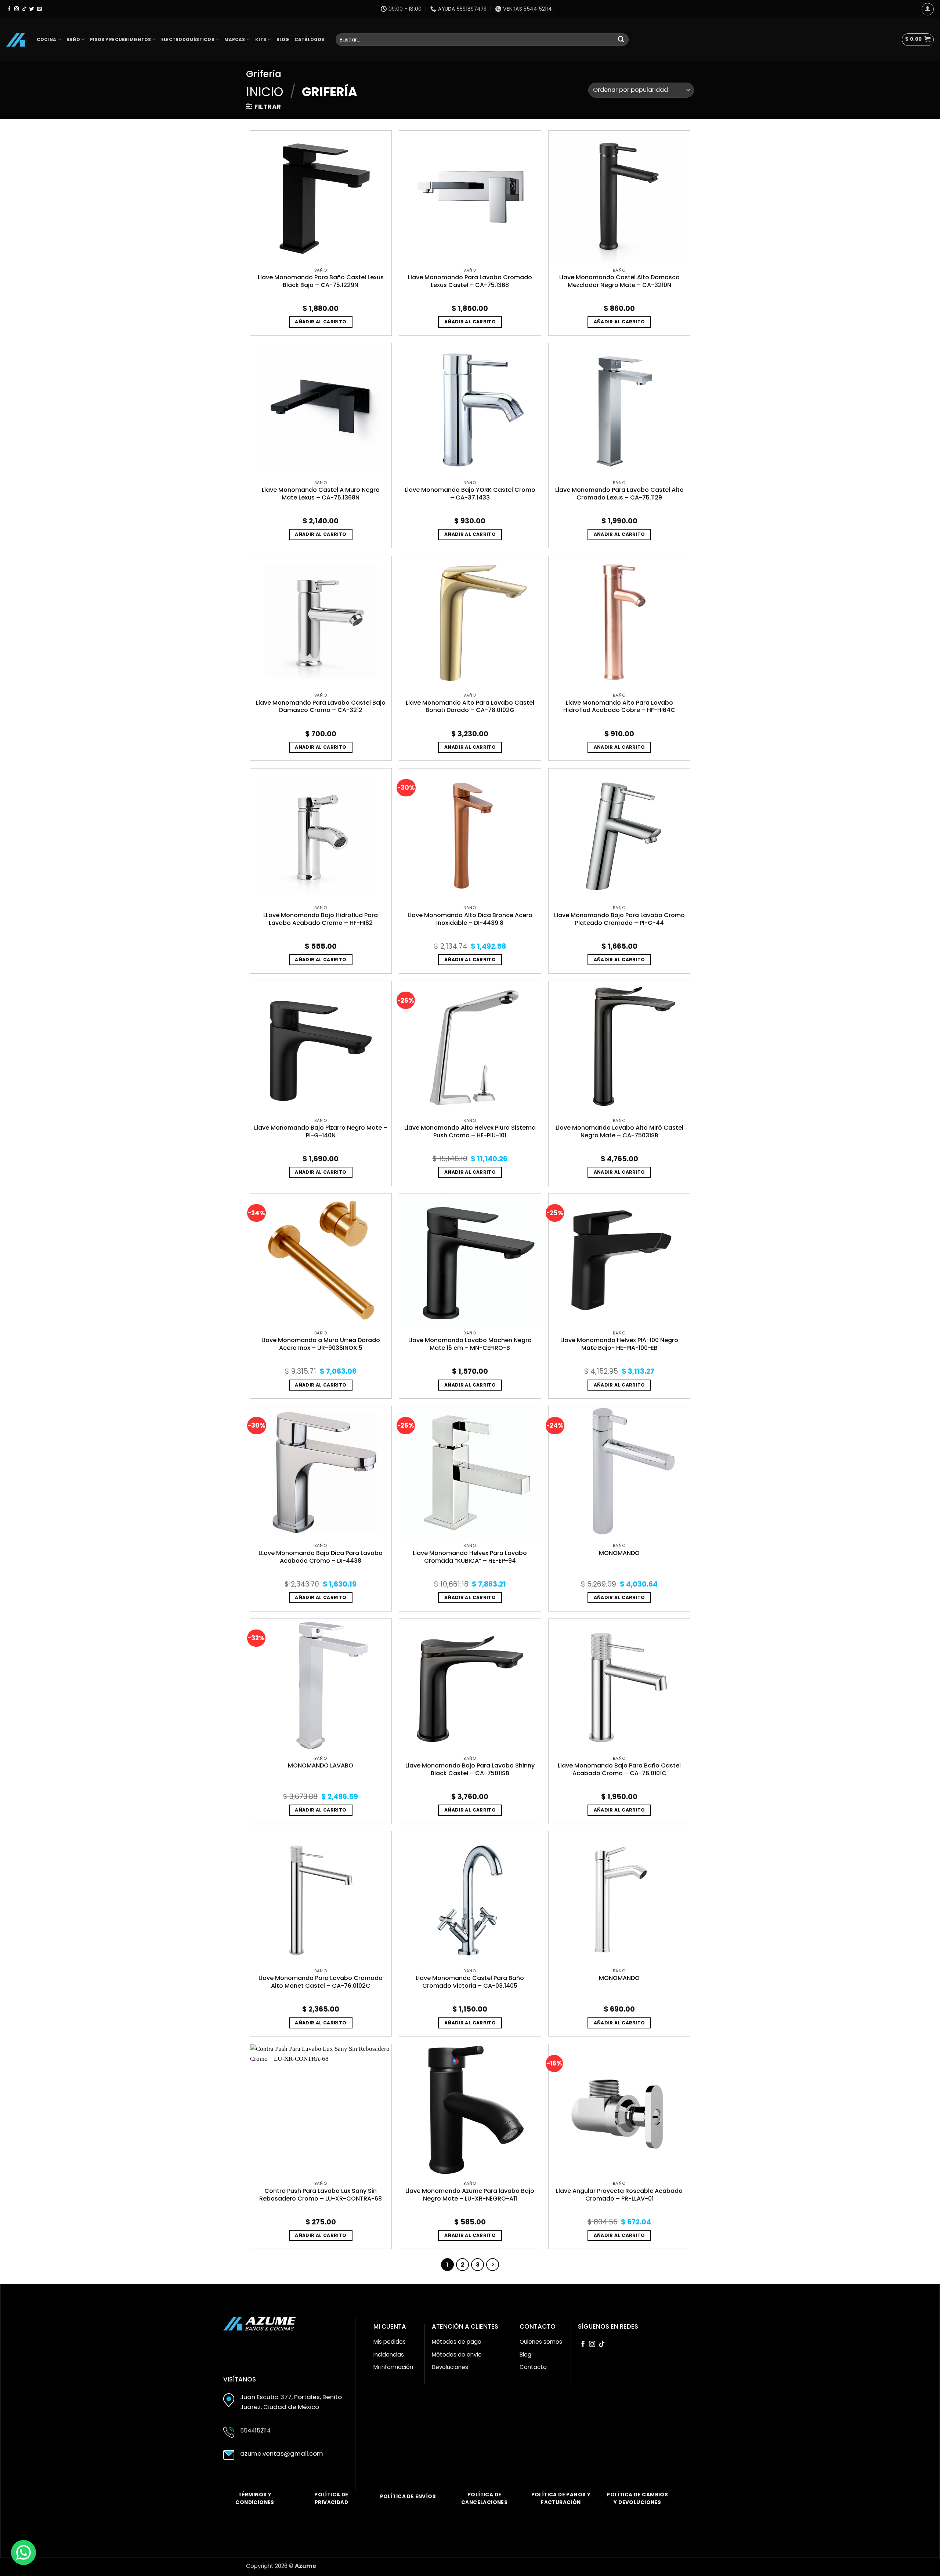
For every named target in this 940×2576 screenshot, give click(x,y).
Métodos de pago (457, 2342)
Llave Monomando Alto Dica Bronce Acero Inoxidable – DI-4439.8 (470, 919)
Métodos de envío (457, 2355)
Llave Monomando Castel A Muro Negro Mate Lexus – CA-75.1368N (321, 494)
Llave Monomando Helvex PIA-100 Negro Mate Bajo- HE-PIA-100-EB (619, 1344)
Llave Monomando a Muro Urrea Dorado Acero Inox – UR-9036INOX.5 (321, 1344)
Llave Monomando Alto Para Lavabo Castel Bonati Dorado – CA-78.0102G (470, 707)
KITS (261, 40)
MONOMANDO (619, 1553)
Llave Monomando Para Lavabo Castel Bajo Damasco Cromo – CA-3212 (321, 707)
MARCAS (235, 40)
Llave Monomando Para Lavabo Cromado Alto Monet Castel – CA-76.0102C (321, 1982)
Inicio (265, 92)
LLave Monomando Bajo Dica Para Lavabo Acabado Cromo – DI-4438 (321, 1557)
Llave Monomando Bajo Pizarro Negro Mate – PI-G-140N (321, 1132)
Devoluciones (450, 2367)
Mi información (393, 2367)
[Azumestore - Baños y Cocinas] (16, 40)
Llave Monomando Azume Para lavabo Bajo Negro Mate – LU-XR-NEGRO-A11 (470, 2195)
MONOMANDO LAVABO (321, 1766)
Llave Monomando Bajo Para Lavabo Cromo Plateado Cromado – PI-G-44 (619, 919)
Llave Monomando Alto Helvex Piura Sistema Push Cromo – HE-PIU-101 (470, 1132)
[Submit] (621, 39)
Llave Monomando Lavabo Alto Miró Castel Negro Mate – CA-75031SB (619, 1132)
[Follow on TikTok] (24, 9)
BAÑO (73, 40)
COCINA (46, 40)
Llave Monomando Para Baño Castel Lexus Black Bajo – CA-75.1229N (321, 281)
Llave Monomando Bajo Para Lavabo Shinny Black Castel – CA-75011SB (470, 1770)
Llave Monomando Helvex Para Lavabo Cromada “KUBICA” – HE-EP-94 (470, 1557)
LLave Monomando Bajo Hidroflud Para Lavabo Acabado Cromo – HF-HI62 (321, 919)
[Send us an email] (39, 9)
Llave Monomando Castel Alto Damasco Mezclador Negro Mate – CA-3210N (619, 281)
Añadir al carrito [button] (321, 322)
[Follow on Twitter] (32, 9)
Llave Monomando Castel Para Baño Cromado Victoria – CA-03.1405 (470, 1982)
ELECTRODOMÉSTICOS (188, 40)
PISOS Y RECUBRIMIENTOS (120, 40)
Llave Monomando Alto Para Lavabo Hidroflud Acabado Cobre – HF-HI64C (619, 707)
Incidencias (389, 2355)
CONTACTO (538, 2326)
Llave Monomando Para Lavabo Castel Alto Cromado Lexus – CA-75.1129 (619, 494)
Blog (525, 2355)
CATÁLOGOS (310, 40)
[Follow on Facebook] (9, 9)
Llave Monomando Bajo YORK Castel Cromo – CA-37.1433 (470, 494)
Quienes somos (541, 2342)
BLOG (283, 40)
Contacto (533, 2367)
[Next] (493, 2265)
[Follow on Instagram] (17, 9)
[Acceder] (928, 9)
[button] (918, 40)
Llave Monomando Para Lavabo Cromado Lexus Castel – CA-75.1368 (470, 281)
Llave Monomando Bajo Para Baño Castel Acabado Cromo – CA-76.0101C (619, 1770)
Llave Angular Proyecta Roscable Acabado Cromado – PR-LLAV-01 (619, 2195)
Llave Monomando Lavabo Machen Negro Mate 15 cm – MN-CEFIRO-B (470, 1344)
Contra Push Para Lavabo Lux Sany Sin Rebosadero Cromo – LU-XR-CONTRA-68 (321, 2195)
